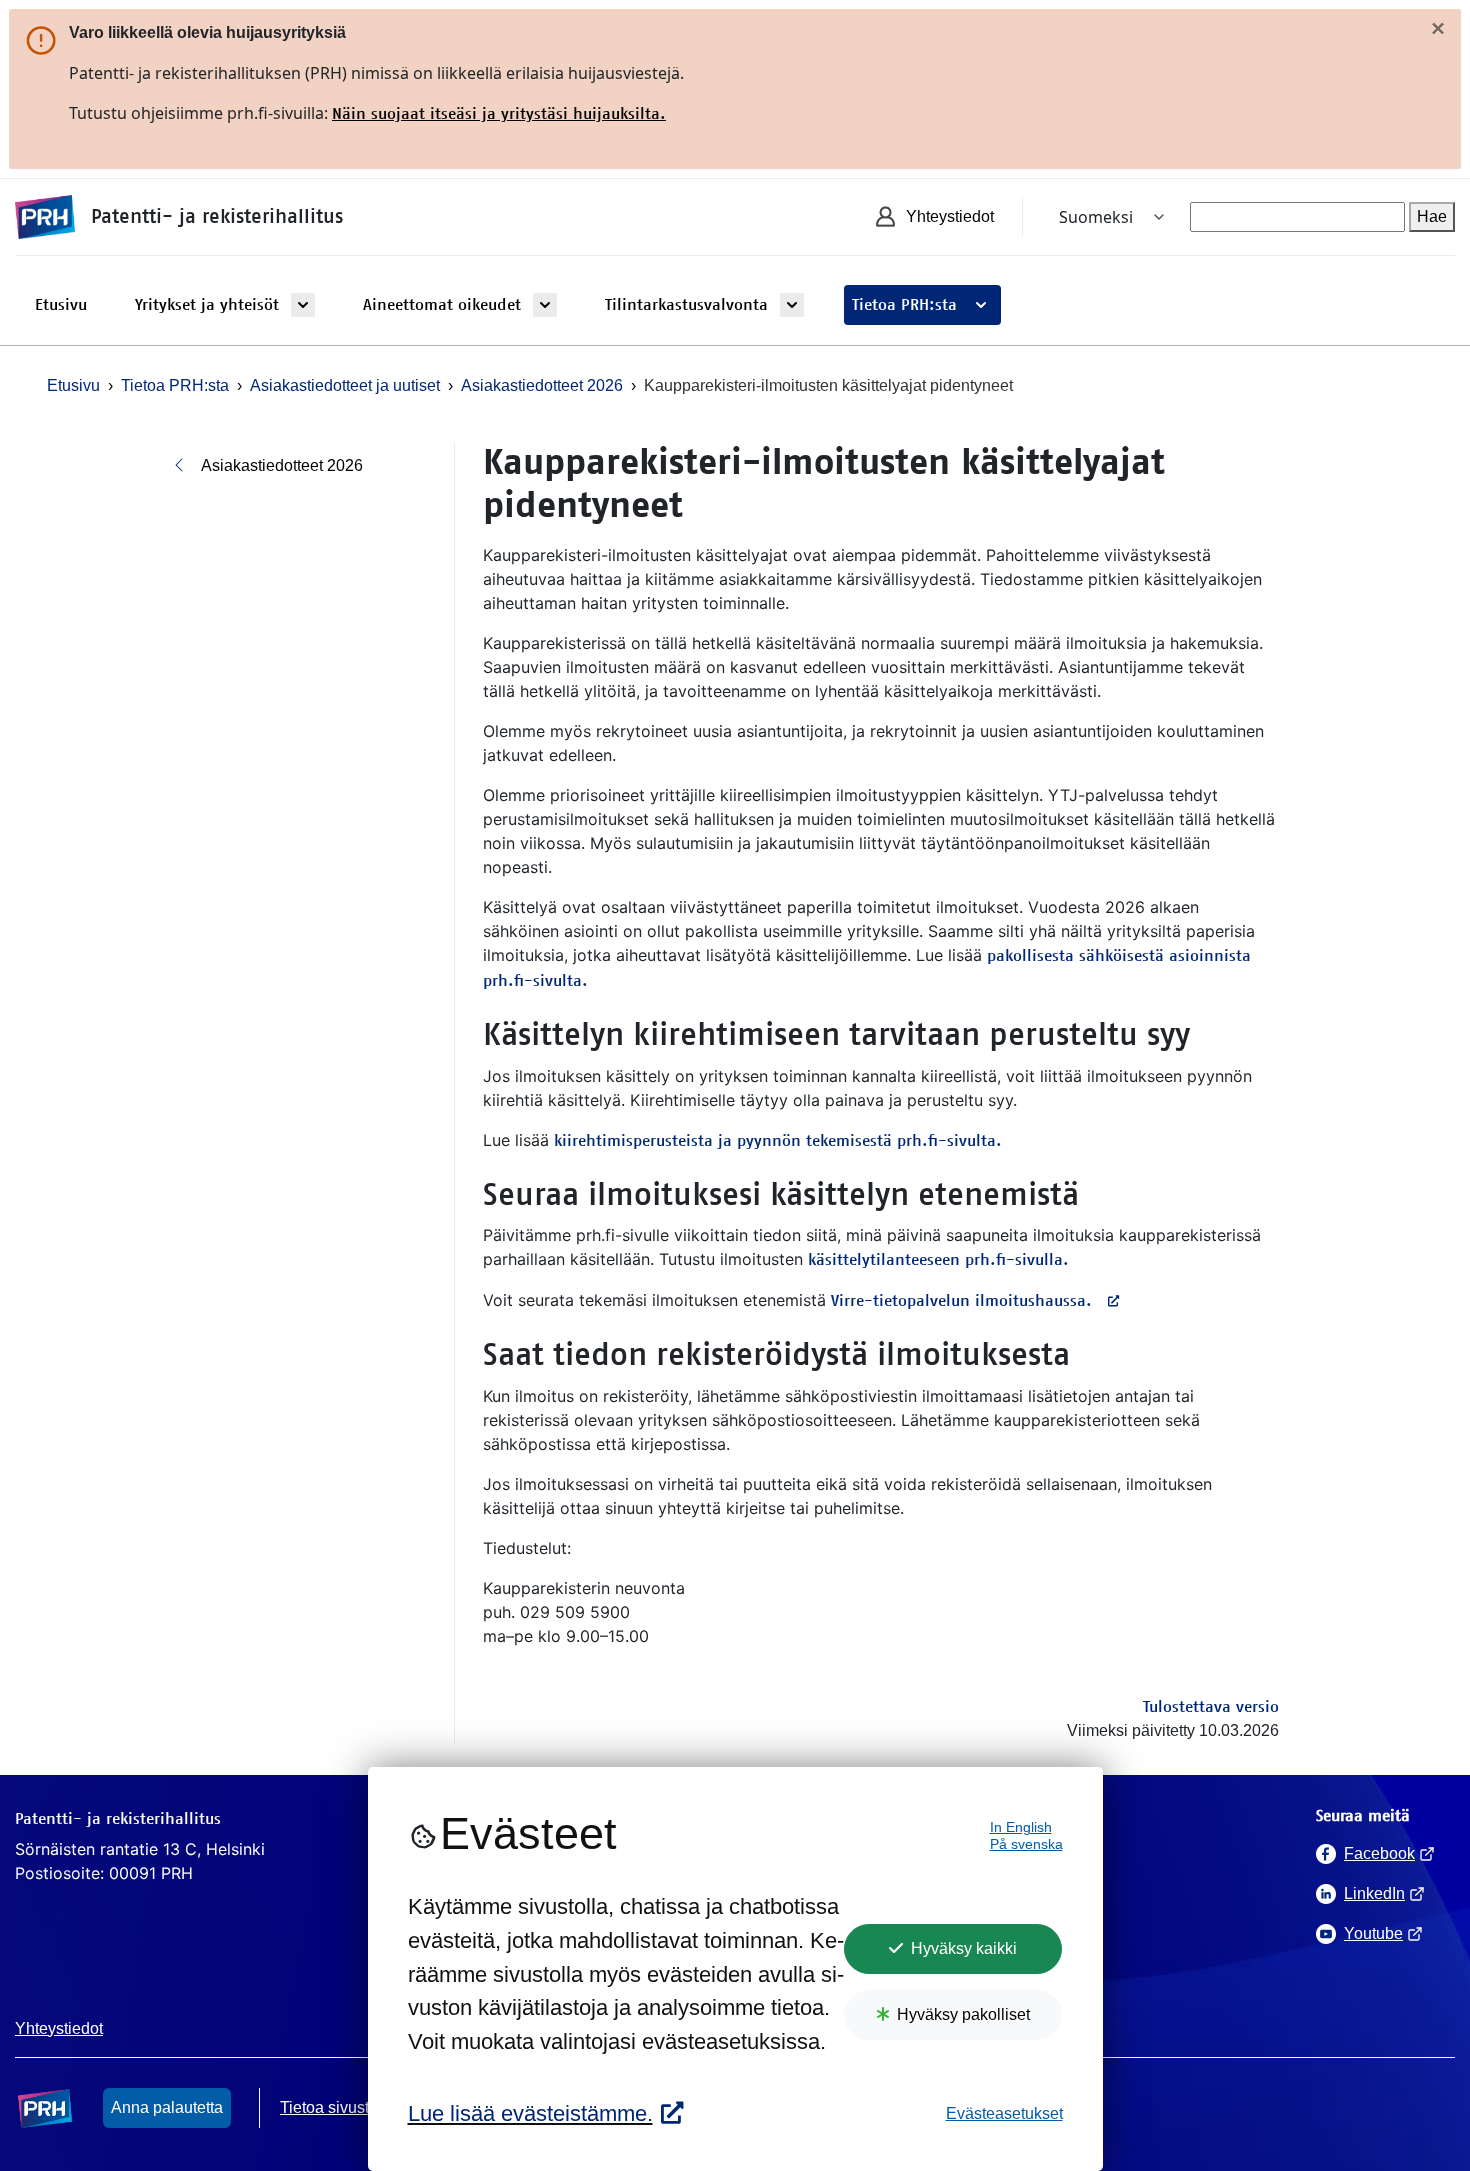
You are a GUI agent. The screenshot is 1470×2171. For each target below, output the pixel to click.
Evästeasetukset (1004, 2113)
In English (1021, 1827)
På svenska (1026, 1844)
